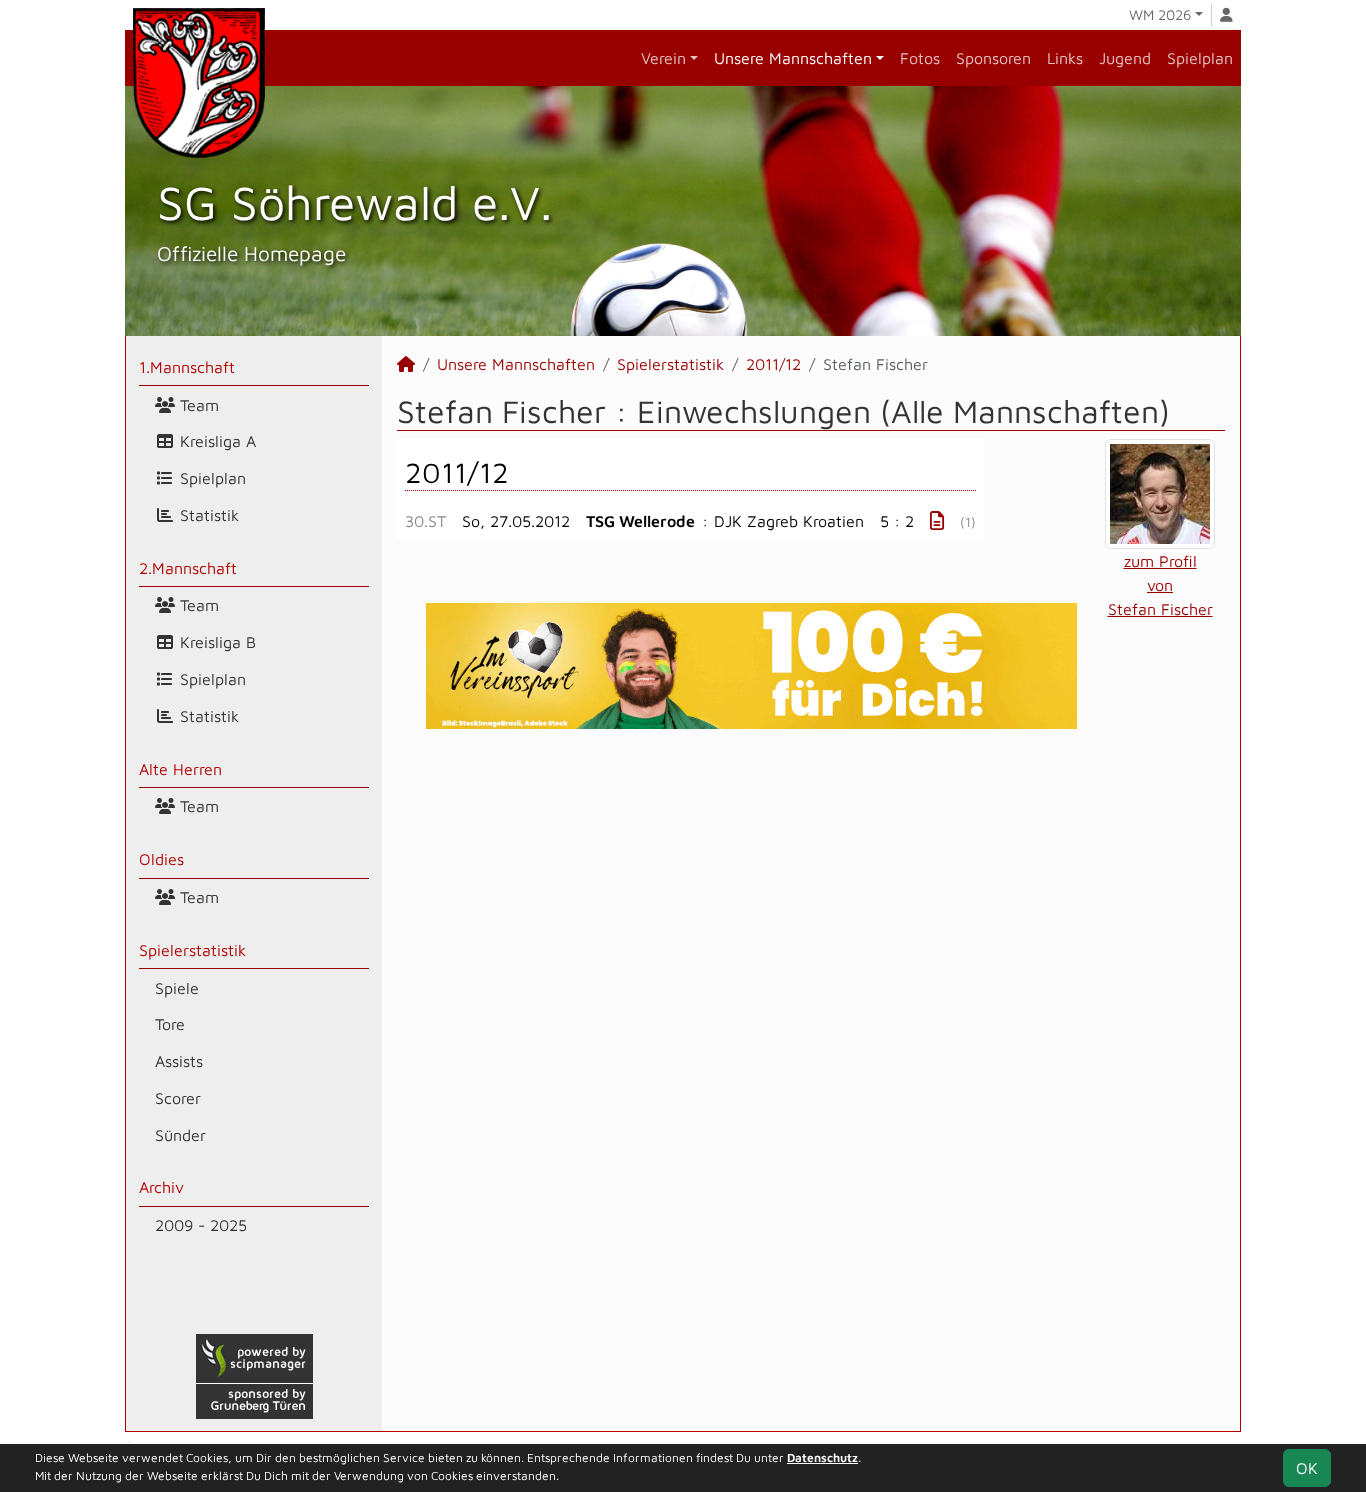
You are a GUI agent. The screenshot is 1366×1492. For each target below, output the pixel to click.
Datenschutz (822, 1457)
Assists (179, 1061)
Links (1065, 58)
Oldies (161, 859)
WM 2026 (1160, 14)
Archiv (161, 1187)
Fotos (920, 58)
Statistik (207, 515)
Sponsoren (993, 58)
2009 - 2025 (201, 1225)
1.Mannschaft (187, 367)
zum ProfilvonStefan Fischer (1160, 585)
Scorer (178, 1098)
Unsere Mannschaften (793, 58)
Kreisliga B (215, 642)
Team (197, 405)
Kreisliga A (215, 441)
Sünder (180, 1135)
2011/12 (773, 364)
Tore (170, 1024)
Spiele (177, 988)
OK (1307, 1468)
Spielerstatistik (192, 950)
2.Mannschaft (188, 568)
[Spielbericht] (937, 520)
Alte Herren (180, 769)
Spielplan (1200, 58)
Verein (663, 58)
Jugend (1125, 58)
